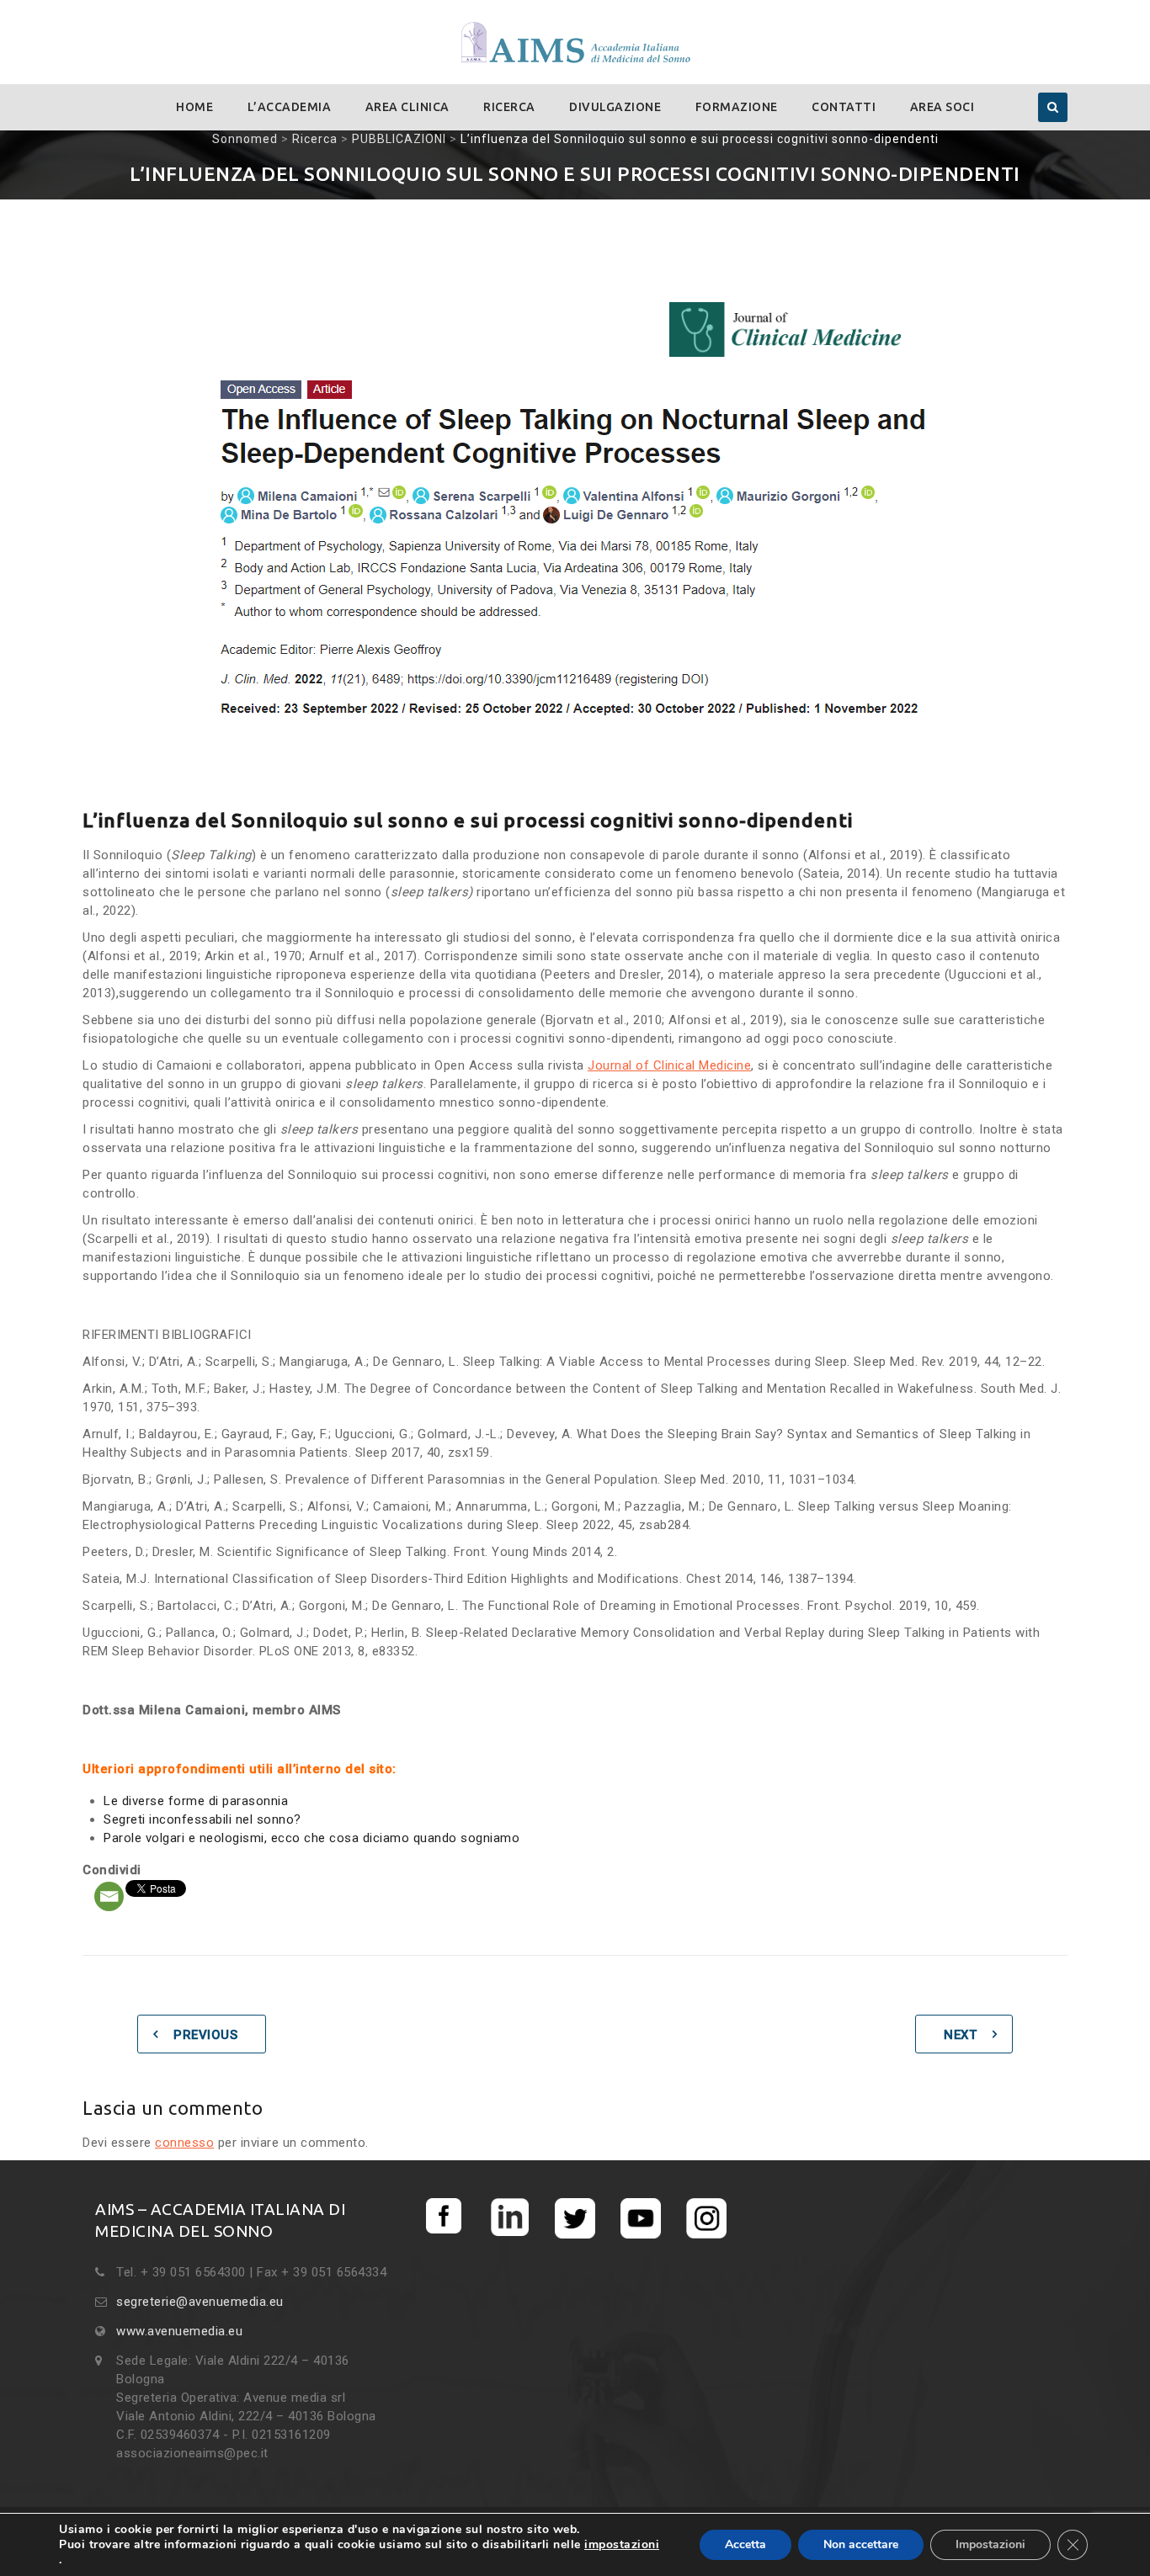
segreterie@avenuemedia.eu (200, 2302)
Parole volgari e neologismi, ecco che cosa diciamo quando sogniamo (311, 1838)
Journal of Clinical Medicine (669, 1065)
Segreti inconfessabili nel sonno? (202, 1819)
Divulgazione (615, 107)
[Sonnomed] (575, 43)
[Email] (109, 1896)
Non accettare (861, 2544)
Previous (205, 2035)
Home (194, 107)
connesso (184, 2143)
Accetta (745, 2544)
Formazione (737, 107)
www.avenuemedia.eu (179, 2331)
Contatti (844, 107)
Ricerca (509, 107)
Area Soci (942, 107)
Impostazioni (990, 2544)
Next (960, 2035)
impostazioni (622, 2545)
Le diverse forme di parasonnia (196, 1801)
